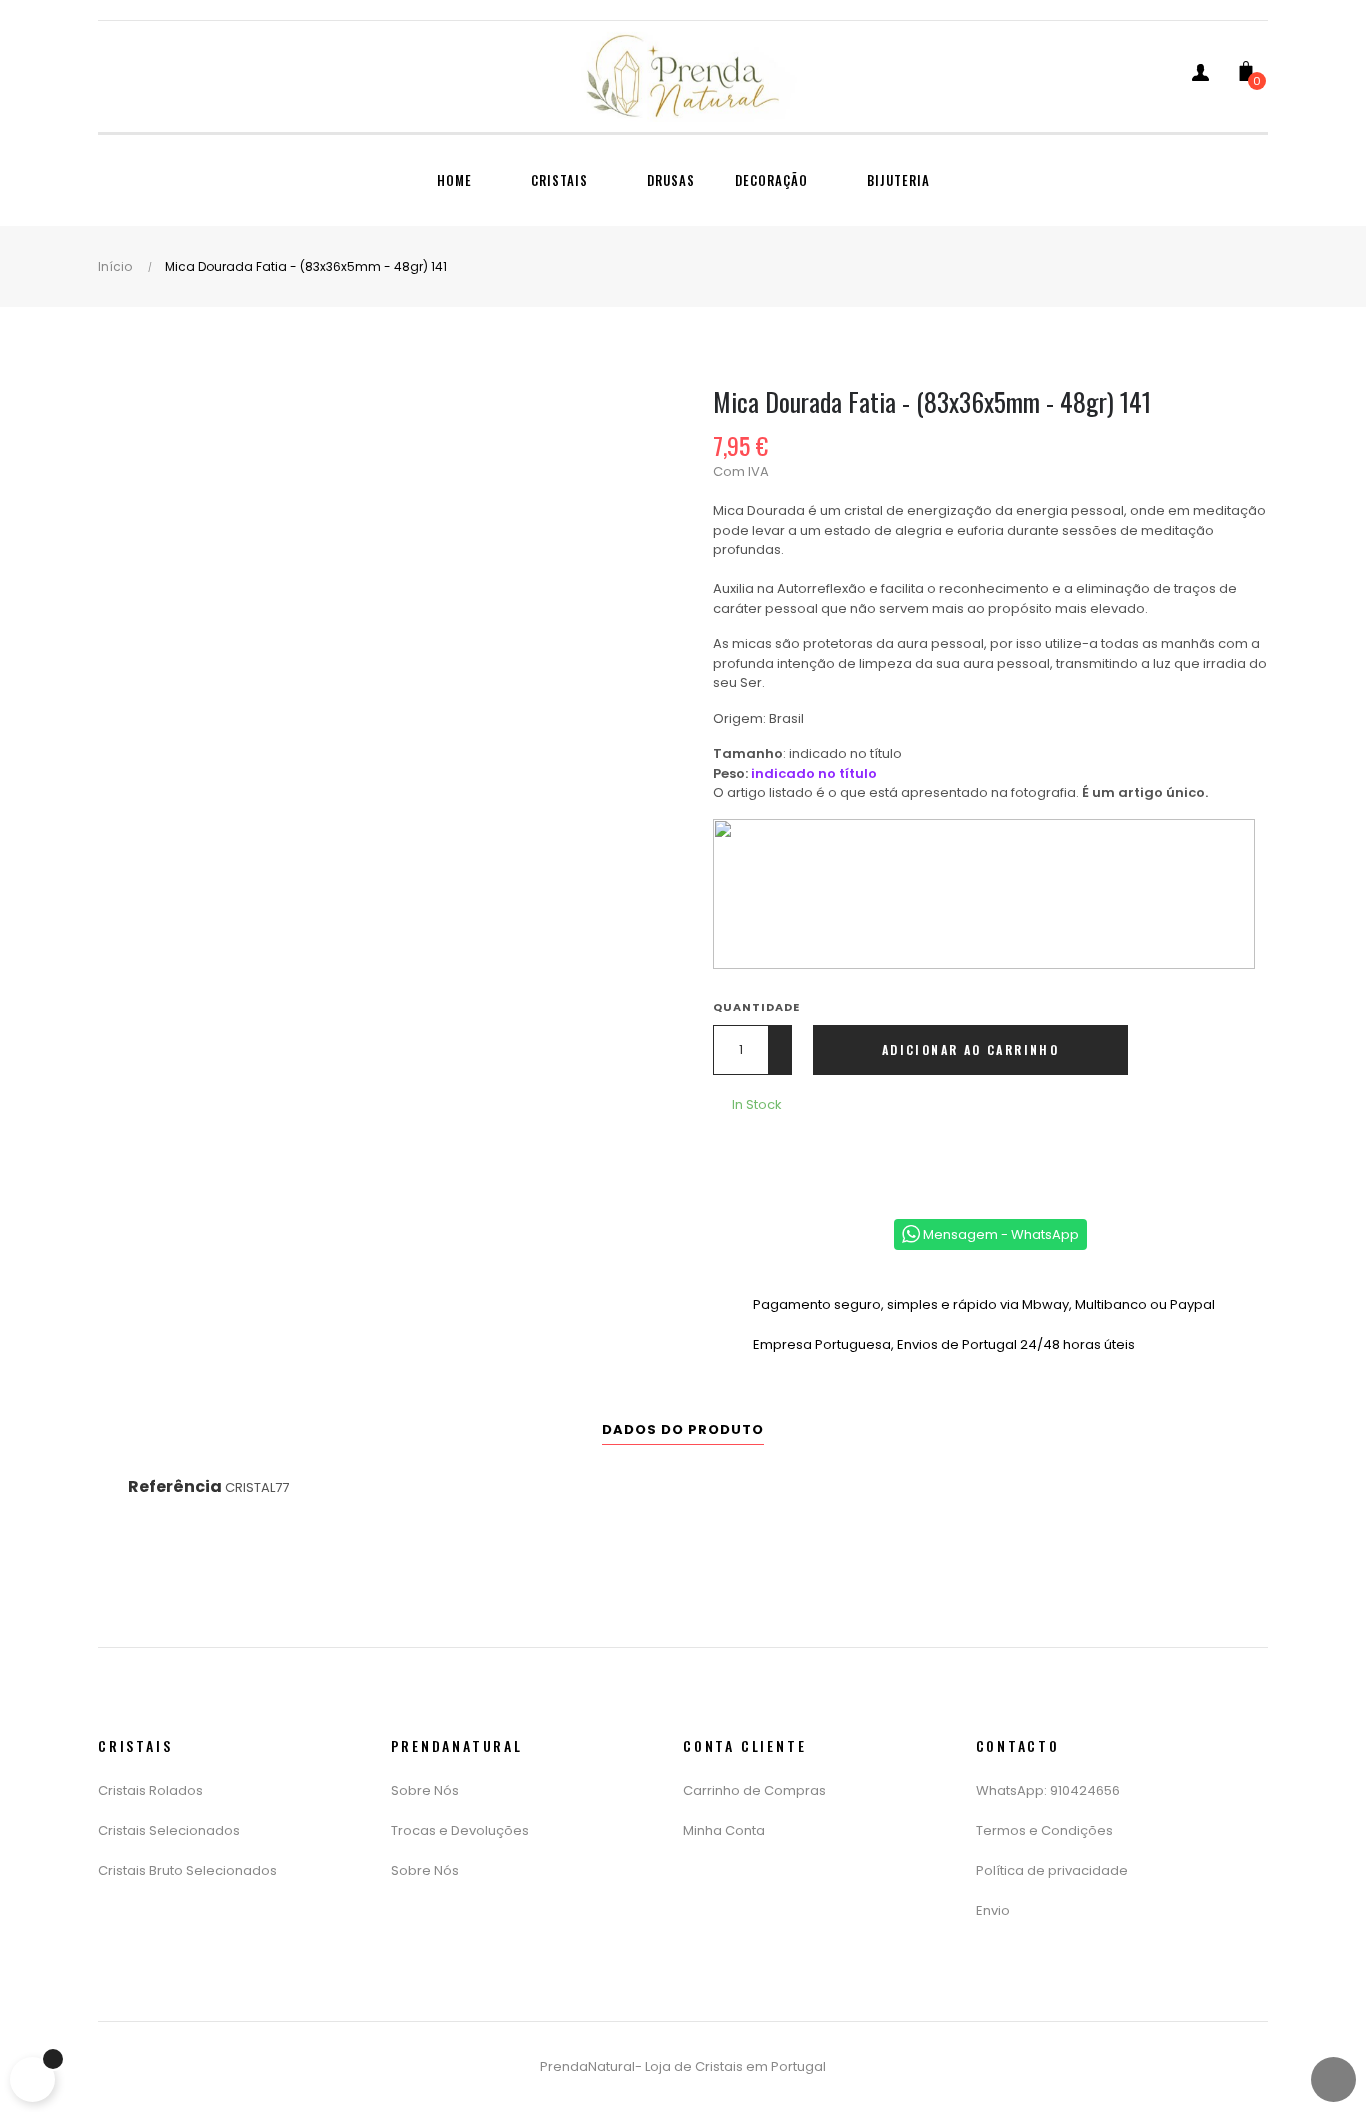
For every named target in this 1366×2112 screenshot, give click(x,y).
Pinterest (824, 1157)
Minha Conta (724, 1830)
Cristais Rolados (150, 1790)
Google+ (794, 1157)
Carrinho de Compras (754, 1790)
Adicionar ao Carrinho (970, 1049)
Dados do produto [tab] (683, 1429)
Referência (175, 1486)
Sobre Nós (425, 1790)
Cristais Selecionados (169, 1830)
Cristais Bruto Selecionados (187, 1870)
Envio (993, 1910)
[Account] (1200, 77)
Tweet (764, 1157)
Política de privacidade (1052, 1870)
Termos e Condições (1044, 1830)
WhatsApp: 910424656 (1048, 1790)
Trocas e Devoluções (460, 1830)
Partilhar (734, 1157)
